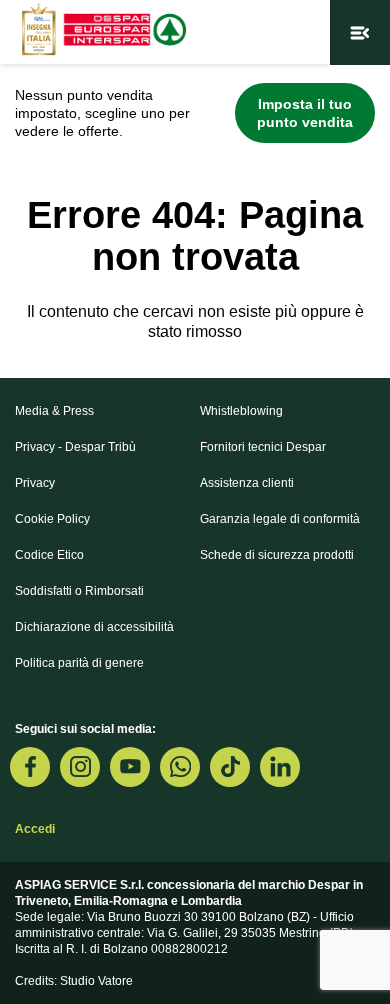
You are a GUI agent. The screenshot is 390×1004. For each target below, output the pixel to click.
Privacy (35, 483)
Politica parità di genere (79, 663)
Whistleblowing (241, 411)
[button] (360, 32)
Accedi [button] (35, 829)
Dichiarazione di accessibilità (94, 627)
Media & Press (54, 411)
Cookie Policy (52, 519)
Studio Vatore (96, 981)
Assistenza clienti (247, 483)
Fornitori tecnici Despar (263, 447)
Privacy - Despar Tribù (75, 447)
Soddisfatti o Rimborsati (79, 591)
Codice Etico (49, 555)
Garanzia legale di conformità (280, 519)
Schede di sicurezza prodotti (277, 555)
